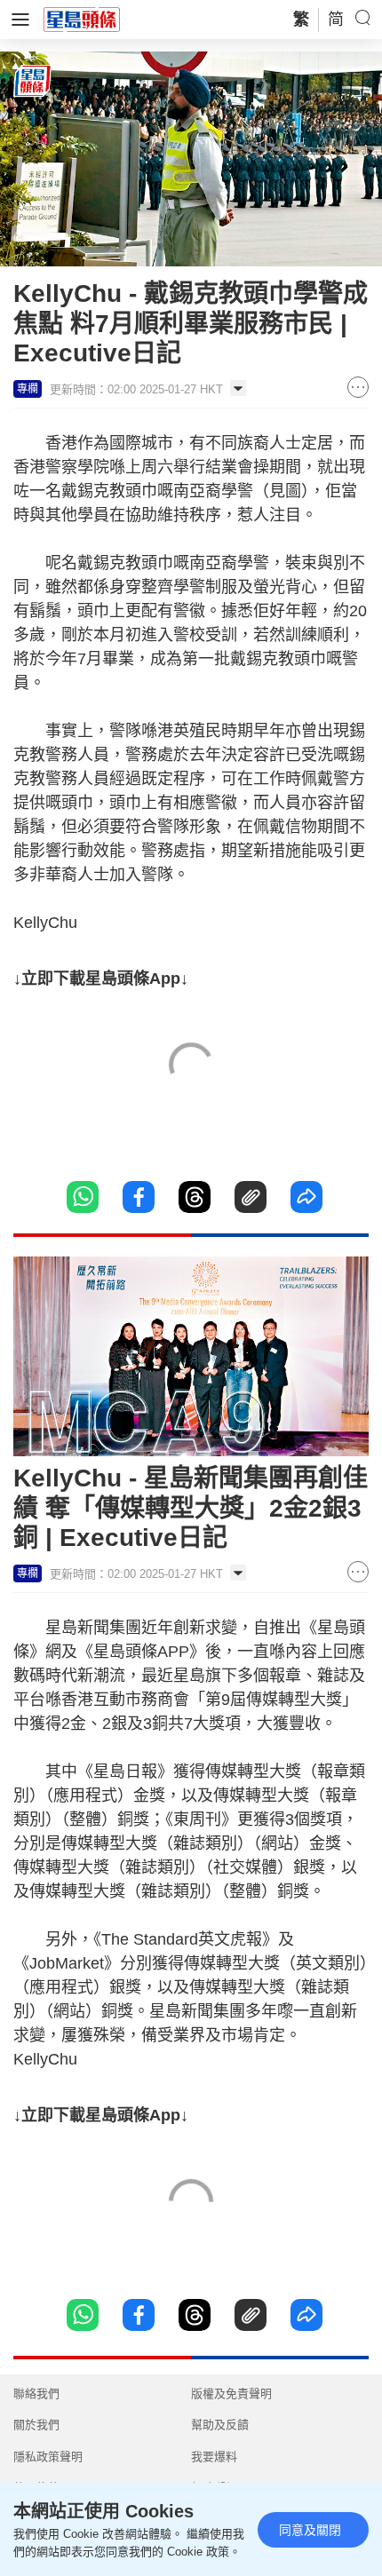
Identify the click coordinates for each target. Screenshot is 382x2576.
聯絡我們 (36, 2394)
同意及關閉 (310, 2530)
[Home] (82, 19)
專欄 (28, 389)
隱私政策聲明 (48, 2457)
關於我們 (36, 2425)
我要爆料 (214, 2457)
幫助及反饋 (220, 2425)
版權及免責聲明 (231, 2394)
